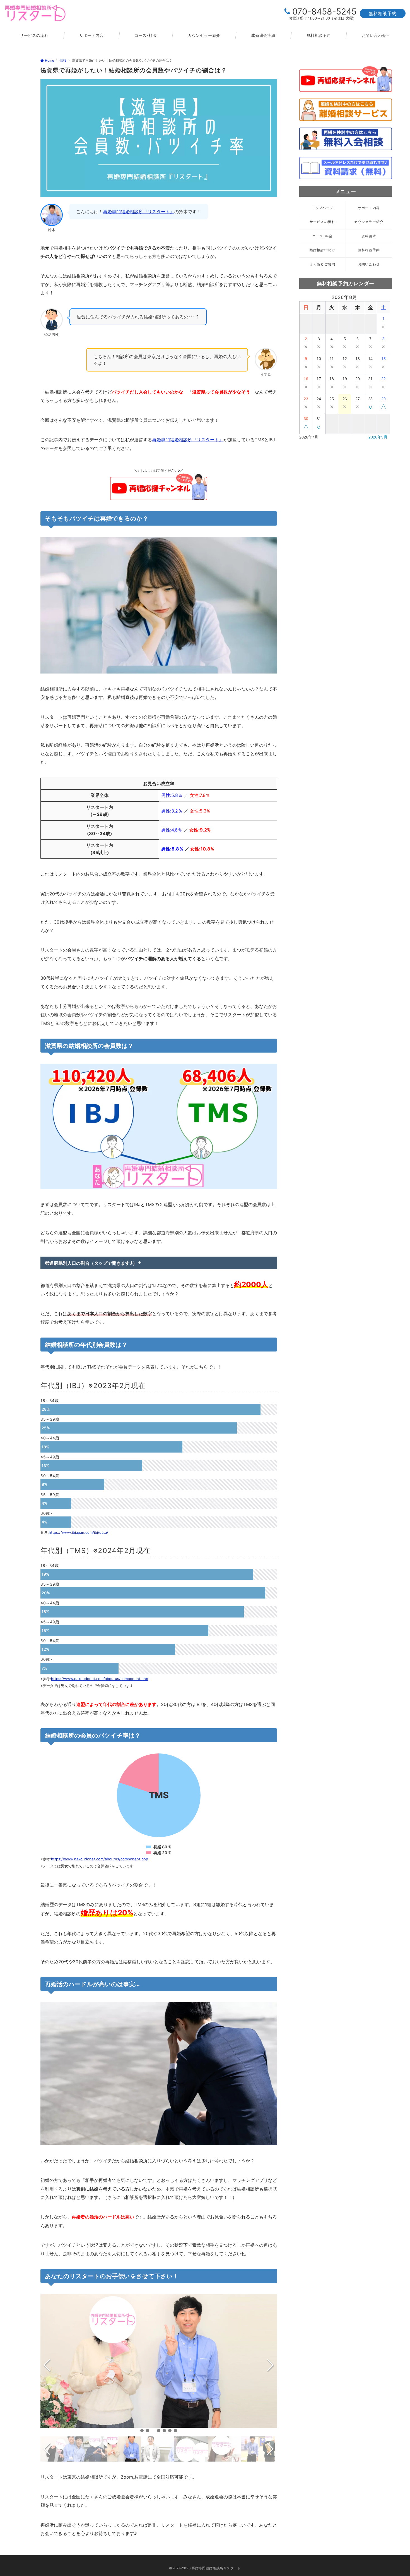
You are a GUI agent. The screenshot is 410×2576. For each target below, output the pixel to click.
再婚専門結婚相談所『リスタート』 (139, 212)
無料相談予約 (383, 13)
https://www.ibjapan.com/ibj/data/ (79, 1532)
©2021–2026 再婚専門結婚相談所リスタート (205, 2568)
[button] (142, 2431)
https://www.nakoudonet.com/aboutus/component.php (100, 1679)
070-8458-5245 (324, 11)
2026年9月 (378, 437)
